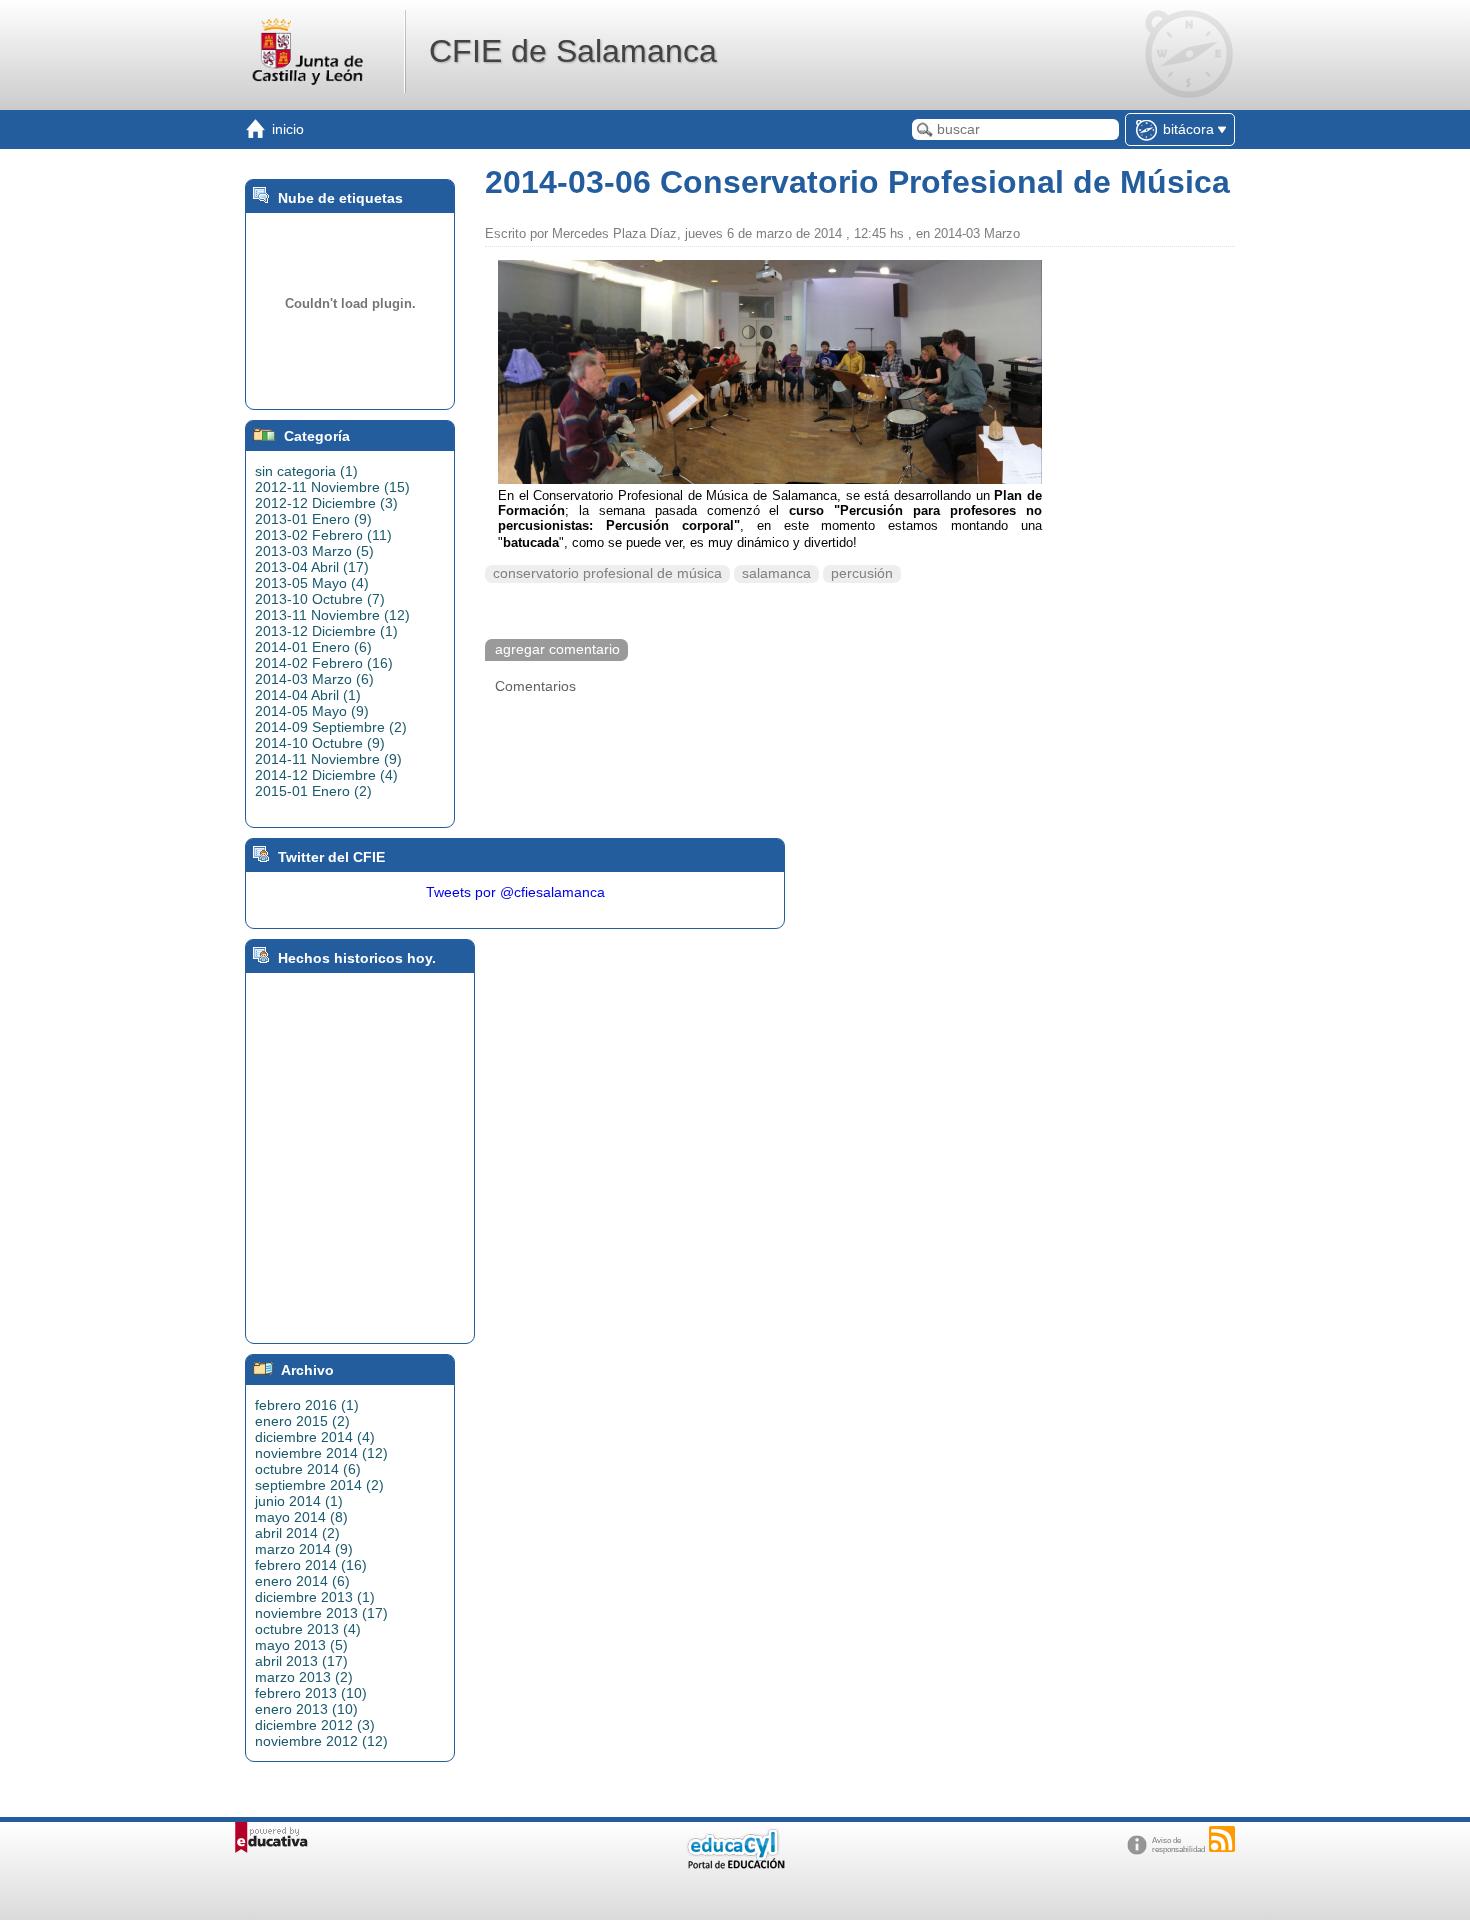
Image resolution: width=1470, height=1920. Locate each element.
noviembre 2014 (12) (321, 1453)
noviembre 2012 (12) (321, 1741)
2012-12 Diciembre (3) (326, 503)
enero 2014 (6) (302, 1581)
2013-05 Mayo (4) (312, 583)
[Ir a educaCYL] (735, 1864)
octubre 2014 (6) (308, 1469)
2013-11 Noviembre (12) (332, 615)
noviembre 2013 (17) (321, 1613)
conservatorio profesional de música (607, 573)
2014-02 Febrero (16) (324, 663)
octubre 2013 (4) (308, 1629)
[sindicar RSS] (1222, 1839)
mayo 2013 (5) (301, 1645)
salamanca (776, 573)
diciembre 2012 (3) (315, 1725)
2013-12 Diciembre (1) (326, 631)
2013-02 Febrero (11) (323, 535)
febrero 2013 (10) (311, 1693)
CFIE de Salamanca (573, 51)
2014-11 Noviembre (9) (328, 759)
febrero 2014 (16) (311, 1565)
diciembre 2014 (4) (315, 1437)
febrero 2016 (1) (307, 1405)
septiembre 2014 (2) (319, 1485)
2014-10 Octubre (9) (320, 743)
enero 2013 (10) (306, 1709)
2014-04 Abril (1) (308, 695)
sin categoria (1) (306, 471)
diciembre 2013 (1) (315, 1597)
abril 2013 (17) (301, 1661)
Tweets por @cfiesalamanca (515, 892)
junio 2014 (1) (299, 1501)
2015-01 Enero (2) (313, 791)
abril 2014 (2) (297, 1533)
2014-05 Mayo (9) (312, 711)
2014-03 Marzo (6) (314, 679)
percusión (862, 573)
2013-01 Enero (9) (313, 519)
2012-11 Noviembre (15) (332, 487)
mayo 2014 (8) (301, 1517)
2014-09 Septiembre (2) (331, 727)
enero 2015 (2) (302, 1421)
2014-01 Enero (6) (313, 647)
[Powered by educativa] (271, 1837)
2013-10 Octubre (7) (320, 599)
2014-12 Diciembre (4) (326, 775)
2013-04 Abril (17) (312, 567)
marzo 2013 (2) (304, 1677)
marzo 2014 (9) (304, 1549)
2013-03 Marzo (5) (314, 551)
